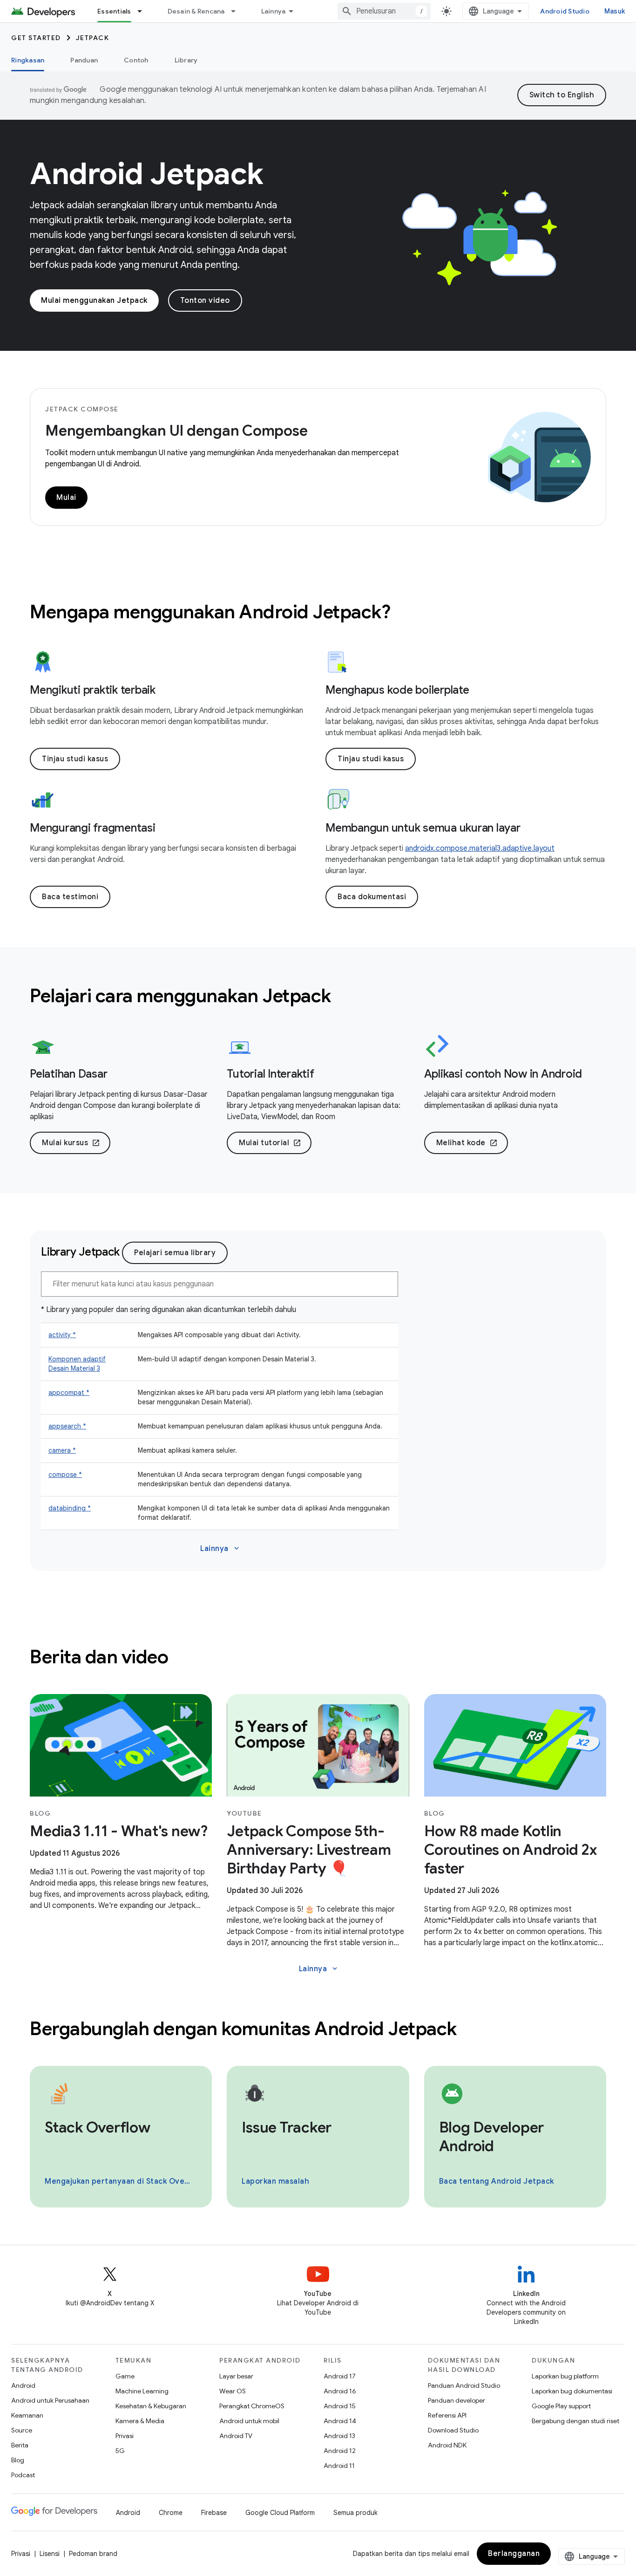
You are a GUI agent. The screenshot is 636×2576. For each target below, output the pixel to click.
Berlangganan (514, 2554)
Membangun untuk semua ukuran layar (423, 828)
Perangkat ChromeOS (252, 2406)
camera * (62, 1450)
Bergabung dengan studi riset (575, 2421)
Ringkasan (28, 60)
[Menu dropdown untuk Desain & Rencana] (237, 11)
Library (186, 60)
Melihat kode (467, 1143)
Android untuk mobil (249, 2421)
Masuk (615, 11)
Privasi (125, 2436)
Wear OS (233, 2391)
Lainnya (274, 11)
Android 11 (339, 2466)
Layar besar (236, 2376)
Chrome (171, 2513)
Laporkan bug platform (565, 2376)
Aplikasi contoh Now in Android (503, 1074)
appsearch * (67, 1426)
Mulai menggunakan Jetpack (94, 301)
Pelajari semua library (175, 1253)
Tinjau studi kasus (75, 759)
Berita (20, 2445)
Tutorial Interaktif (270, 1074)
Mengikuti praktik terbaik (93, 690)
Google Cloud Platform (280, 2513)
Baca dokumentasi (372, 897)
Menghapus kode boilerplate (397, 690)
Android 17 (340, 2376)
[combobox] (384, 11)
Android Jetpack (147, 174)
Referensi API (447, 2415)
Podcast (23, 2475)
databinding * (70, 1508)
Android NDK (447, 2445)
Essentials (114, 11)
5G (120, 2451)
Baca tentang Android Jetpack (497, 2181)
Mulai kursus (71, 1143)
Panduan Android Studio (464, 2385)
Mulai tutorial (270, 1143)
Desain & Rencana (196, 11)
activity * (62, 1335)
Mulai (66, 498)
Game (125, 2376)
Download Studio (453, 2430)
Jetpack (93, 38)
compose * (65, 1475)
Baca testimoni (70, 897)
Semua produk (355, 2513)
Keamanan (27, 2415)
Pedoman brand (93, 2554)
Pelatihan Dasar (68, 1074)
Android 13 (339, 2436)
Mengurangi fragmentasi (93, 828)
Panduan (84, 60)
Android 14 (340, 2421)
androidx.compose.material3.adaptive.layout (480, 848)
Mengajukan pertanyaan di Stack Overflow (120, 2181)
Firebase (214, 2513)
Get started (36, 38)
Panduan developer (457, 2400)
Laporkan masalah (275, 2181)
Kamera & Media (140, 2421)
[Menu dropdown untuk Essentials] (144, 11)
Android (23, 2385)
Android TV (236, 2436)
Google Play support (561, 2406)
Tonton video (205, 301)
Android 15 (340, 2406)
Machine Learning (142, 2391)
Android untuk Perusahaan (50, 2400)
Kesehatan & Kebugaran (151, 2406)
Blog (18, 2460)
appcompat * (69, 1393)
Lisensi (50, 2554)
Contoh (136, 60)
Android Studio (565, 11)
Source (22, 2430)
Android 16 (340, 2391)
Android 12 (340, 2451)
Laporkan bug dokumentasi (572, 2391)
